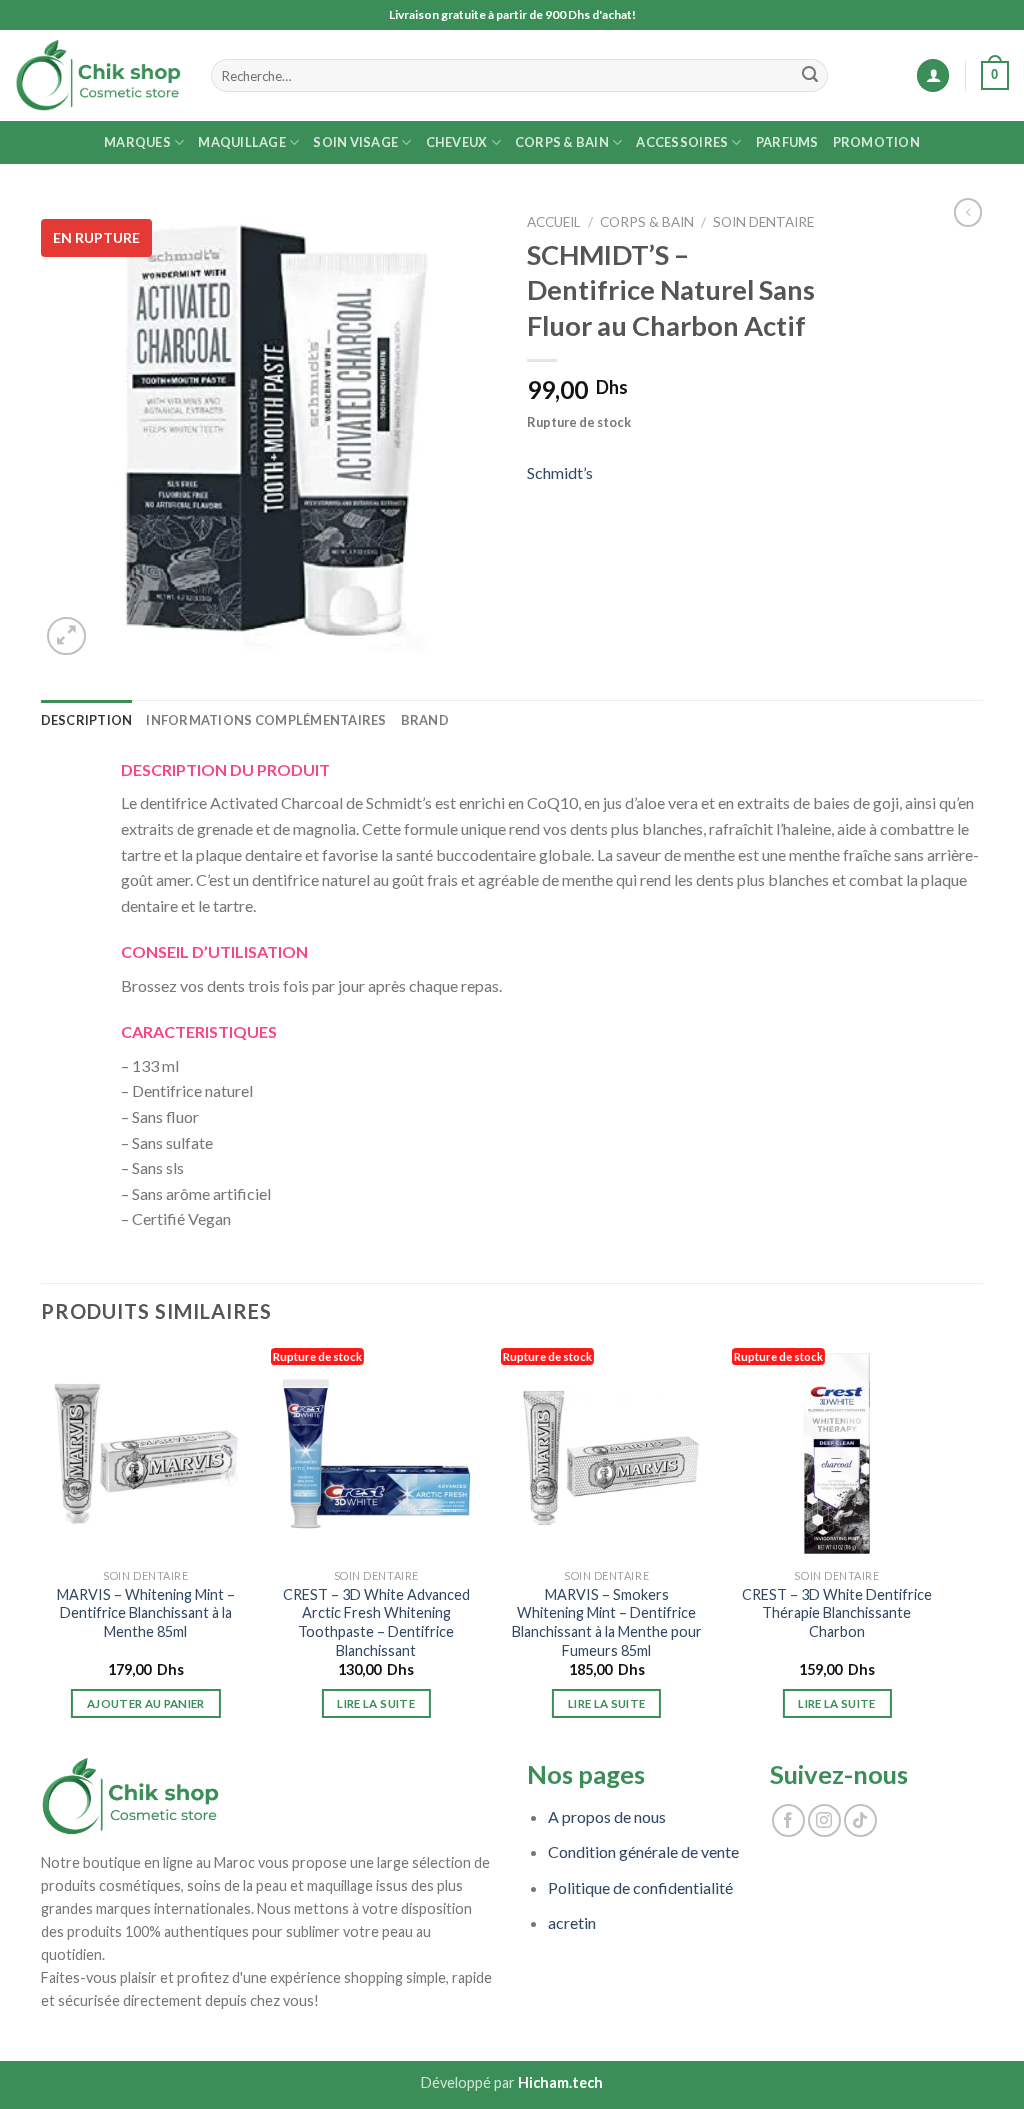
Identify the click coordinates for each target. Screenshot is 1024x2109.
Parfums (787, 142)
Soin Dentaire (763, 222)
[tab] (87, 720)
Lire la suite (376, 1703)
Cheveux (457, 142)
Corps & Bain (562, 142)
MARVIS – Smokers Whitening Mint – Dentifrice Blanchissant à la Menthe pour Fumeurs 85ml (607, 1622)
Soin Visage (355, 142)
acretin (572, 1922)
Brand (425, 720)
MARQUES (137, 142)
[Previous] (42, 1551)
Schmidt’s (560, 472)
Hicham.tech (560, 2082)
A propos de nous (607, 1816)
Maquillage (242, 142)
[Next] (941, 1551)
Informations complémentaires (266, 720)
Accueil (554, 222)
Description (87, 720)
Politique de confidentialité (640, 1887)
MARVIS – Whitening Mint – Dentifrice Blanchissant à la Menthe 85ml (146, 1613)
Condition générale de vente (643, 1851)
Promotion (876, 142)
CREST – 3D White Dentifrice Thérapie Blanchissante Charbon (837, 1613)
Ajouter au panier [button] (146, 1703)
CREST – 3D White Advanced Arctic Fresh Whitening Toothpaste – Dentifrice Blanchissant (376, 1622)
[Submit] (810, 76)
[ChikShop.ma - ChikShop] (98, 76)
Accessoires (682, 142)
